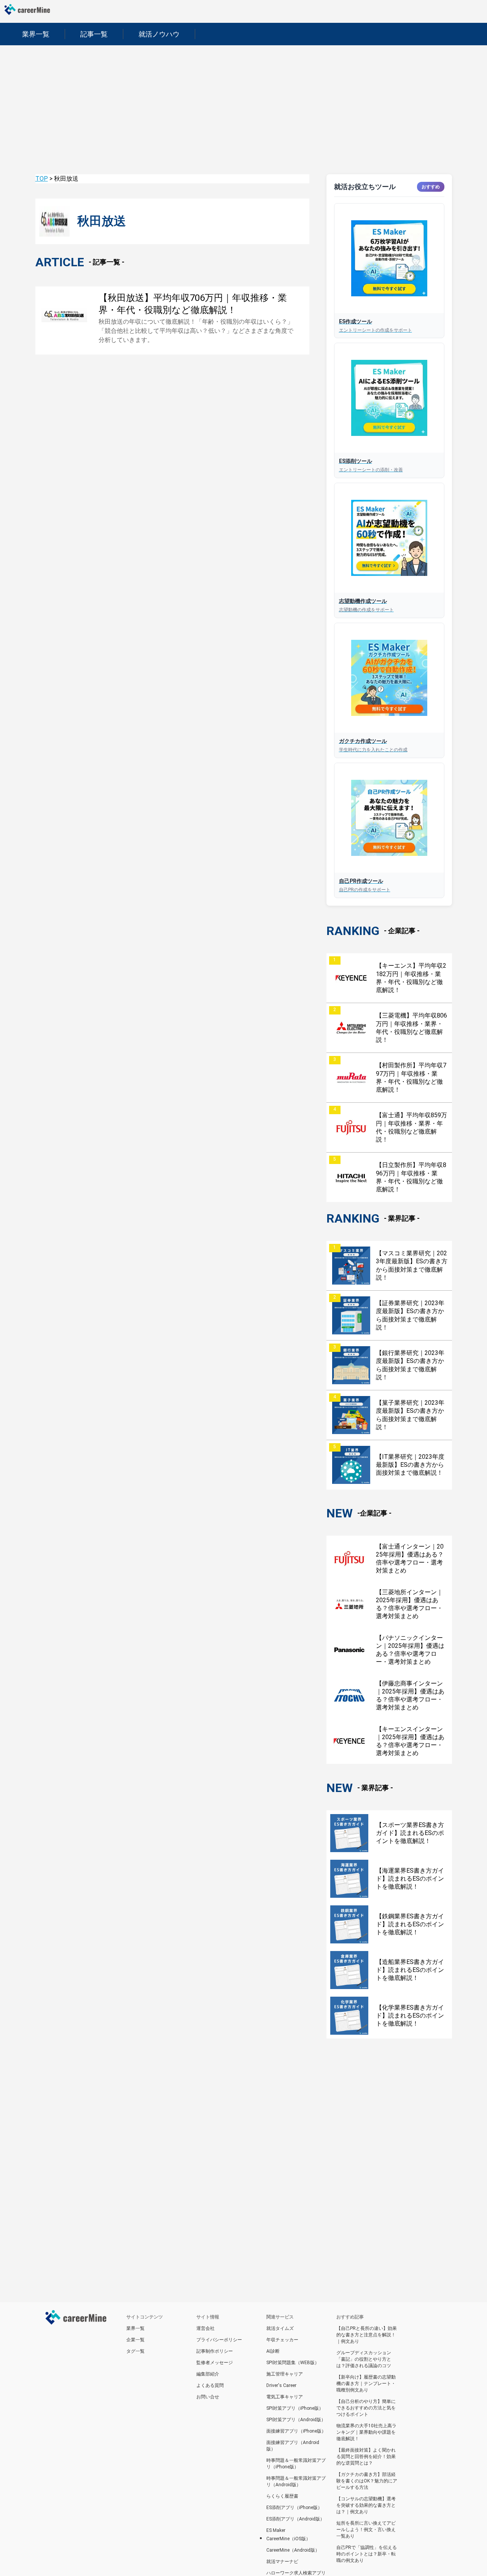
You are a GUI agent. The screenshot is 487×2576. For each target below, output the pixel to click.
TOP (42, 179)
